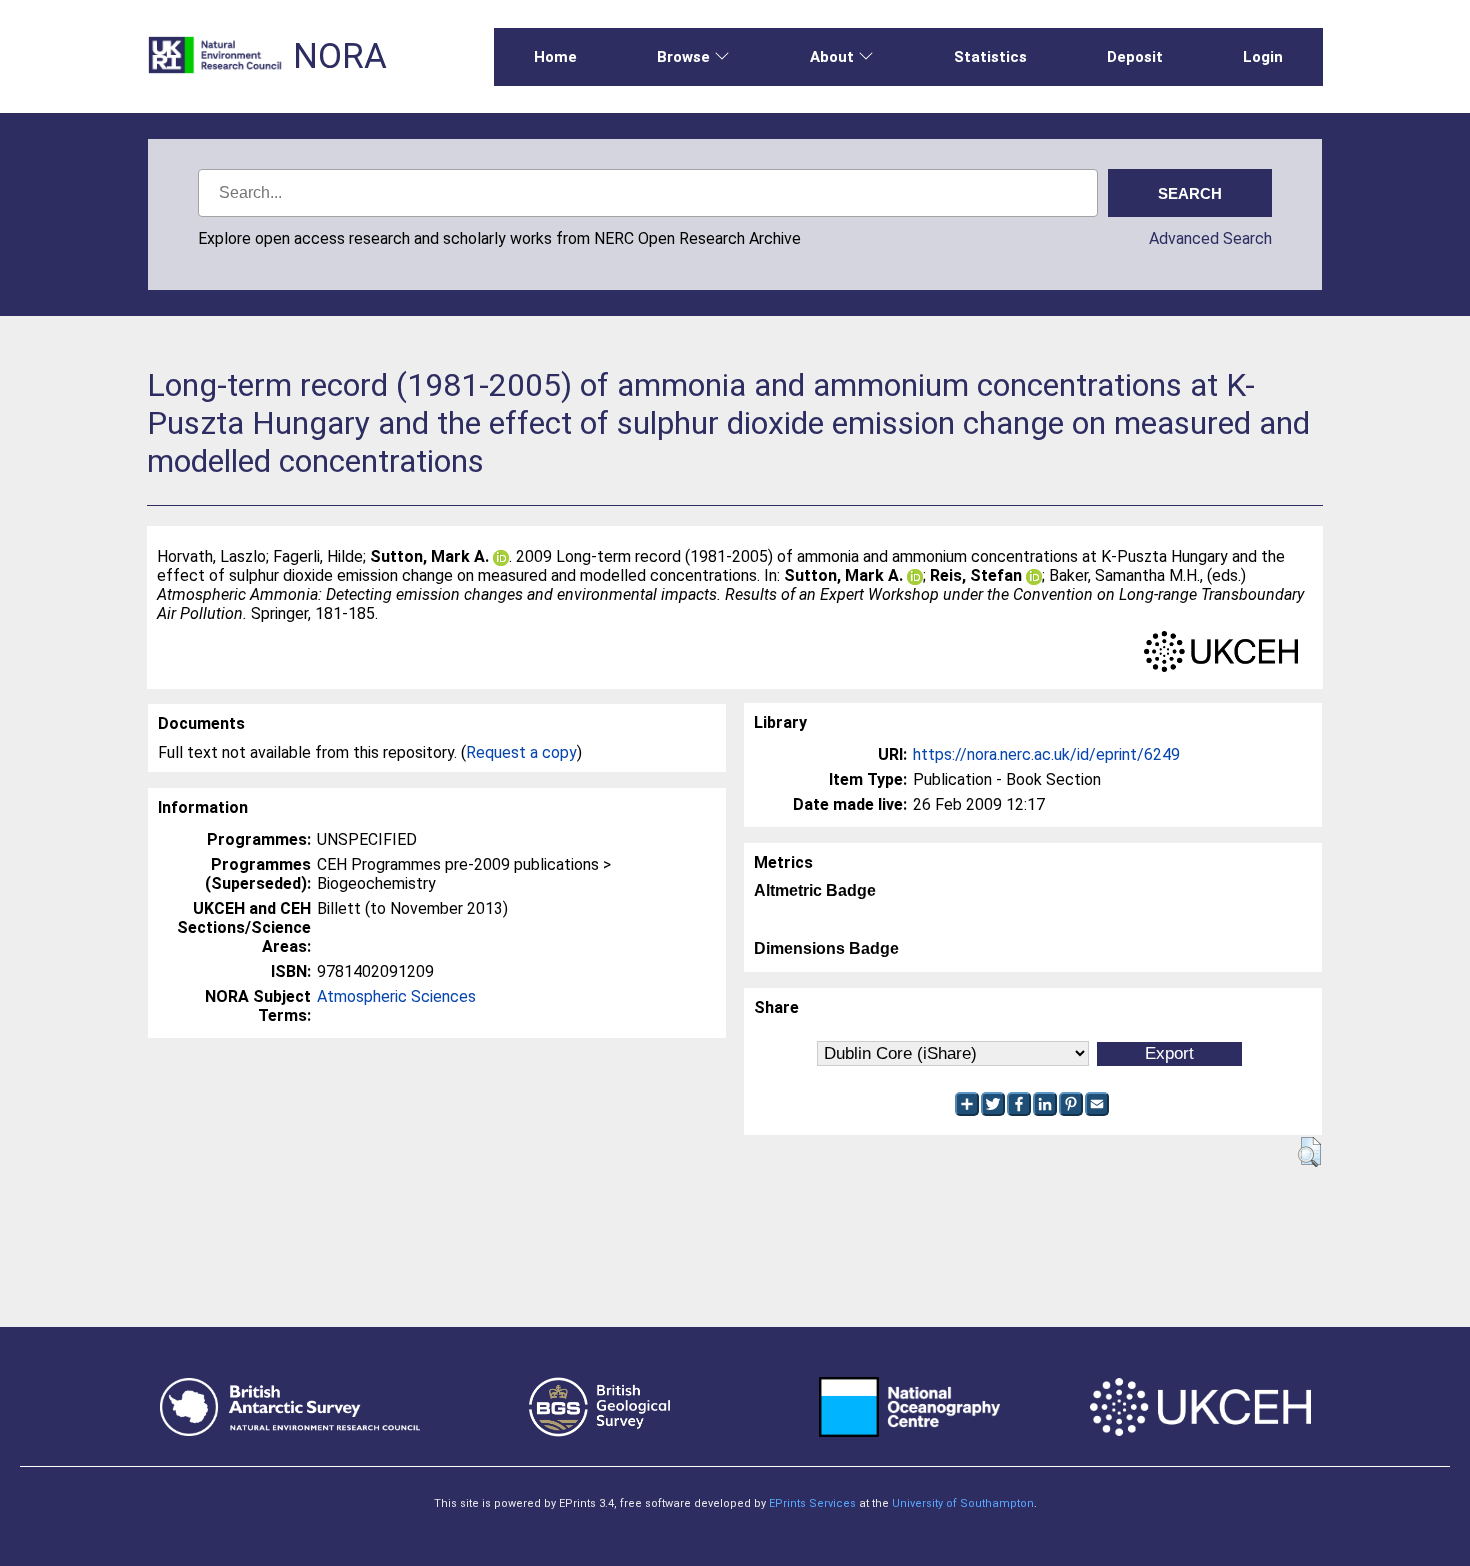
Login (1263, 57)
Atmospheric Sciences (396, 996)
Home (555, 57)
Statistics (990, 57)
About (832, 57)
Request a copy (521, 752)
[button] (1309, 1152)
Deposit (1135, 57)
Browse (683, 57)
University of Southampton (963, 1503)
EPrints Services (812, 1503)
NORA (340, 56)
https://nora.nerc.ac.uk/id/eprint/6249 (1046, 754)
